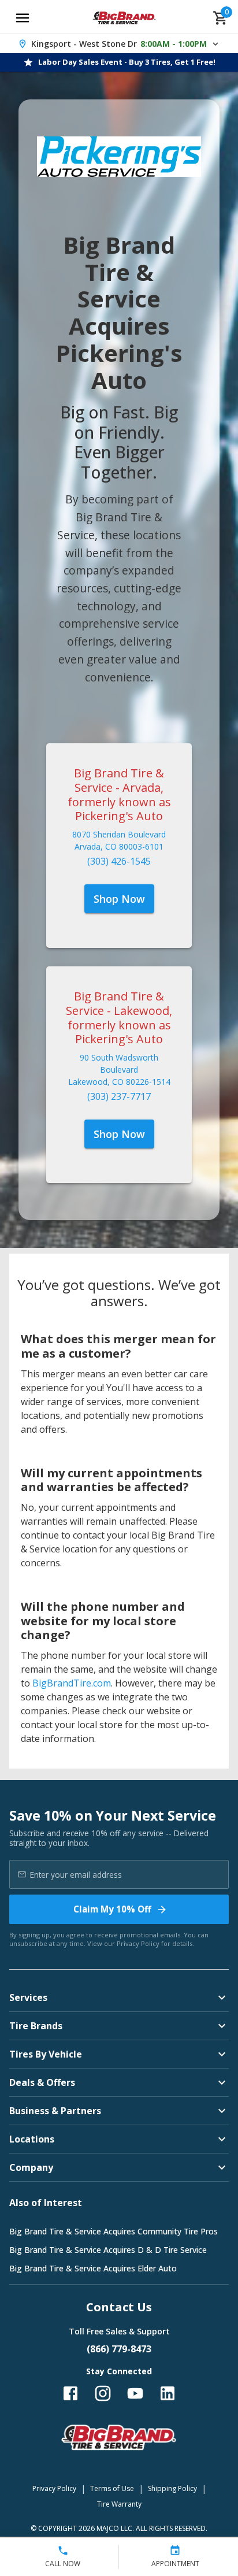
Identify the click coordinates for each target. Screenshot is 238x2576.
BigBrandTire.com (72, 1683)
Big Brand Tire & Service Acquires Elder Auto (93, 2268)
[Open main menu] (23, 18)
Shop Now (119, 899)
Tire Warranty (119, 2504)
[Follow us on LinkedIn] (168, 2393)
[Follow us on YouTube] (135, 2393)
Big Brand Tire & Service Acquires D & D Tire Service (108, 2250)
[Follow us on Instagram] (103, 2393)
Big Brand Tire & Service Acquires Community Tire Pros (114, 2231)
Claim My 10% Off (112, 1909)
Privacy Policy (138, 1943)
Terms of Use (112, 2488)
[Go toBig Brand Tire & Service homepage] (124, 18)
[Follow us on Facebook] (70, 2393)
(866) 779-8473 (119, 2349)
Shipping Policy (172, 2488)
